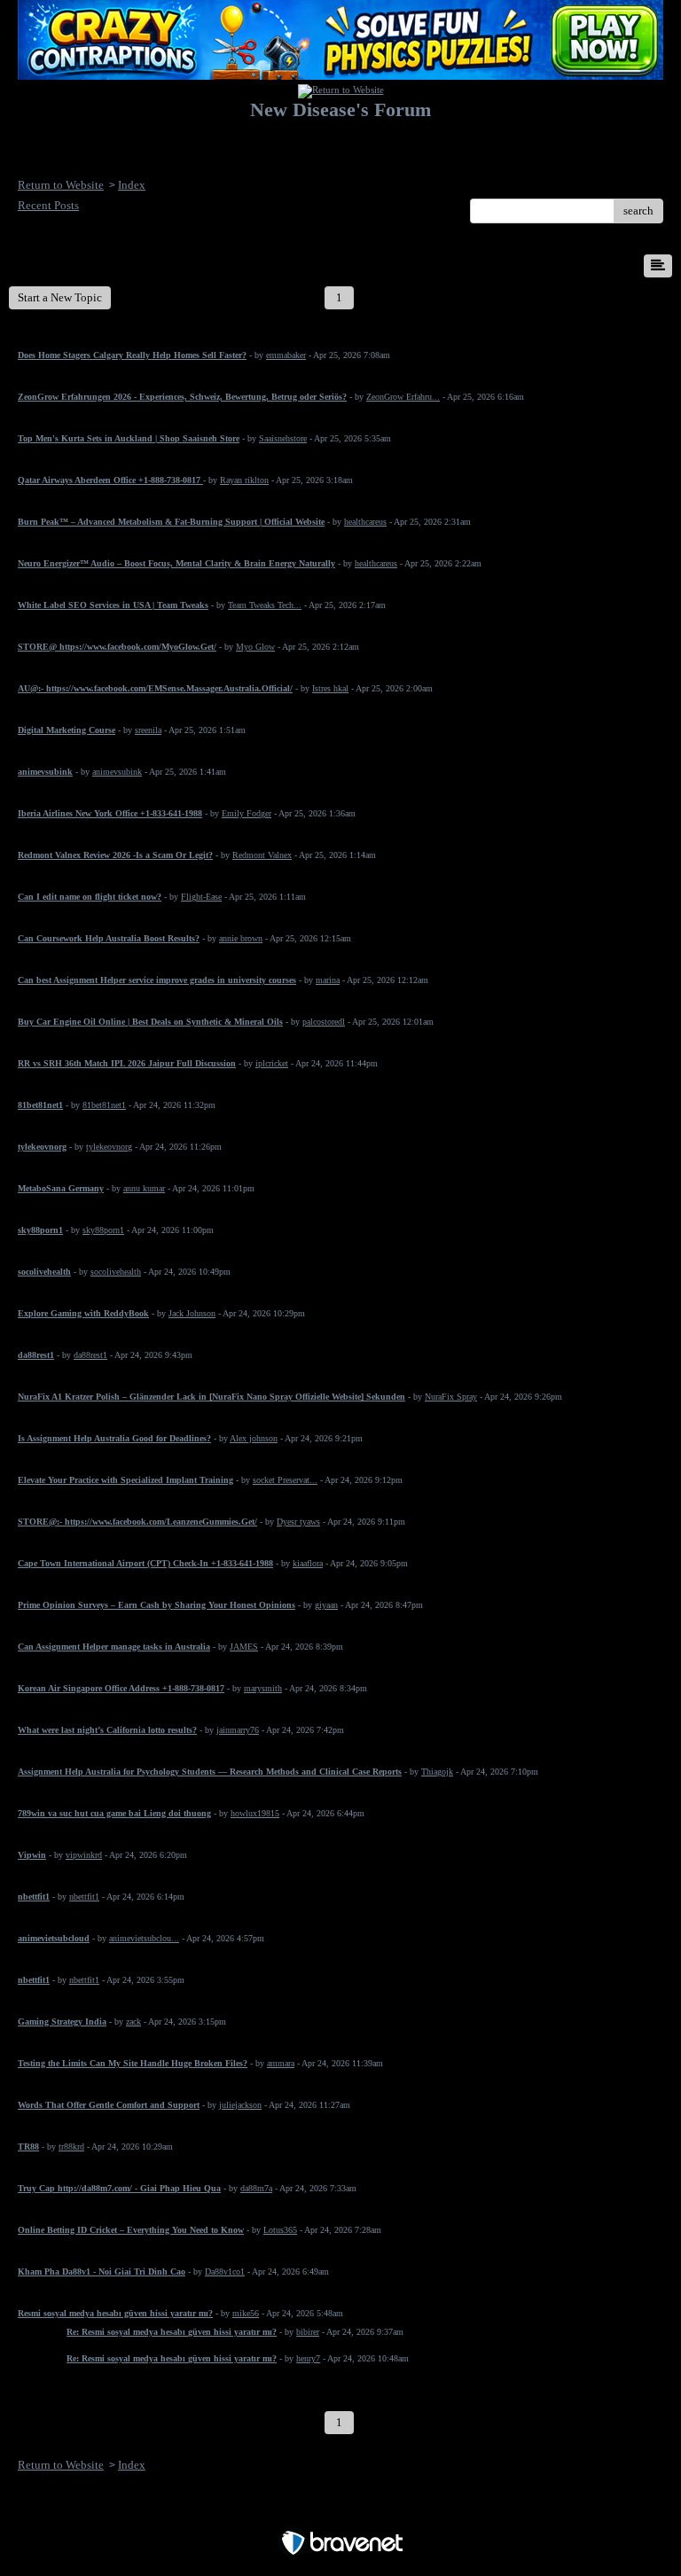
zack (133, 2022)
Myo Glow (255, 647)
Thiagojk (437, 1772)
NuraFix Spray (451, 1397)
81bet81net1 (104, 1105)
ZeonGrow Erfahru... (403, 397)
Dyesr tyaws (298, 1522)
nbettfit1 (84, 1897)
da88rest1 (90, 1355)
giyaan (326, 1605)
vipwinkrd (84, 1855)
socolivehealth (116, 1272)
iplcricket (272, 1063)
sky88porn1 (103, 1230)
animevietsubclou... (144, 1938)
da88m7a (256, 2188)
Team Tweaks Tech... (265, 605)
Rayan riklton (244, 480)
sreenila (148, 730)
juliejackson (240, 2105)
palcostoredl (324, 1022)
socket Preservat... (285, 1480)
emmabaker (286, 355)
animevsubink (117, 772)
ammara (281, 2063)
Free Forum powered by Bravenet (341, 2512)
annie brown (241, 938)
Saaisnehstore (283, 438)
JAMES (244, 1647)
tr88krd (71, 2147)
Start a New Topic (60, 297)
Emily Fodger (247, 813)
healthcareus (365, 522)
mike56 (246, 2313)
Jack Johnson (192, 1313)
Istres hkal (330, 688)
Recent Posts (48, 205)
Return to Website (61, 185)
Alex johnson (254, 1438)
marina (328, 980)
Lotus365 (280, 2230)
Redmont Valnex (262, 855)
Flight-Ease (201, 897)
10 (606, 297)
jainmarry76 (238, 1730)
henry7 (308, 2358)
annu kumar (144, 1188)
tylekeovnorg (109, 1147)
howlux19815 (255, 1813)
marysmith (263, 1688)
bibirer (308, 2332)
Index (132, 185)
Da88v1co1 (225, 2272)
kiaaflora (308, 1563)
